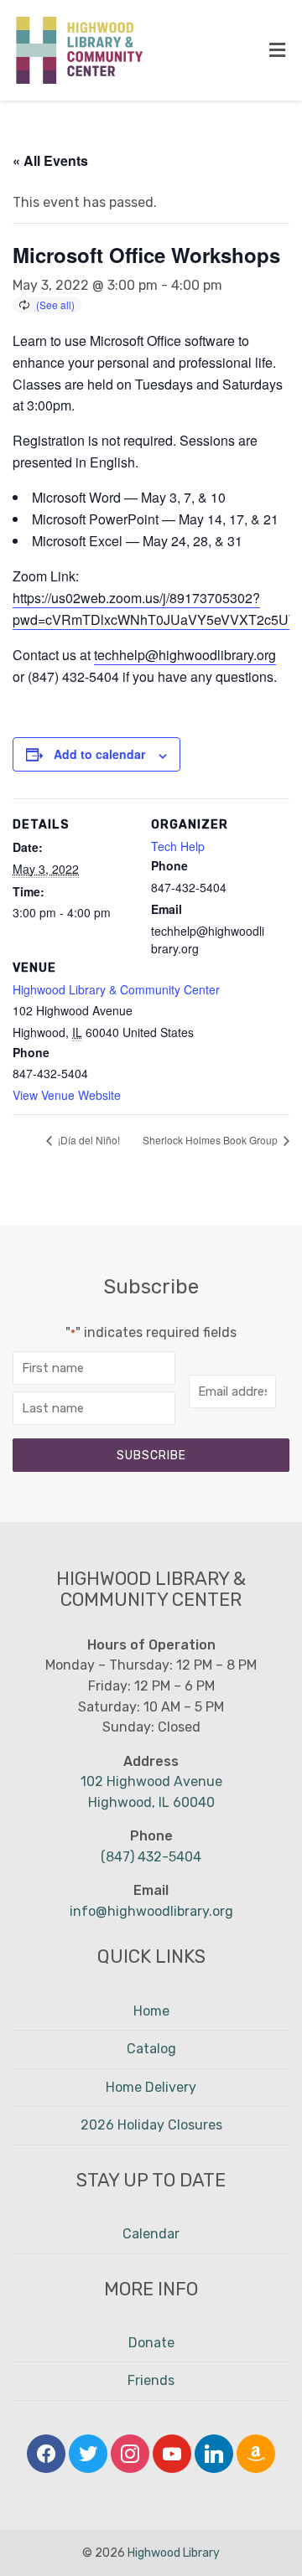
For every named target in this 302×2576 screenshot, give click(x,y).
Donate (151, 2343)
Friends (151, 2380)
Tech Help (178, 846)
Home (151, 2011)
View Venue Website (67, 1095)
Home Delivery (151, 2087)
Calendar (151, 2234)
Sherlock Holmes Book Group (211, 1140)
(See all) (55, 305)
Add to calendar (99, 754)
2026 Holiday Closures (151, 2125)
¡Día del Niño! (88, 1140)
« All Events (50, 160)
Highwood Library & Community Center (116, 989)
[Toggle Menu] (277, 51)
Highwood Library (174, 2553)
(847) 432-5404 (151, 1857)
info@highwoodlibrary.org (151, 1911)
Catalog (151, 2049)
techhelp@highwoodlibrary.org (185, 655)
